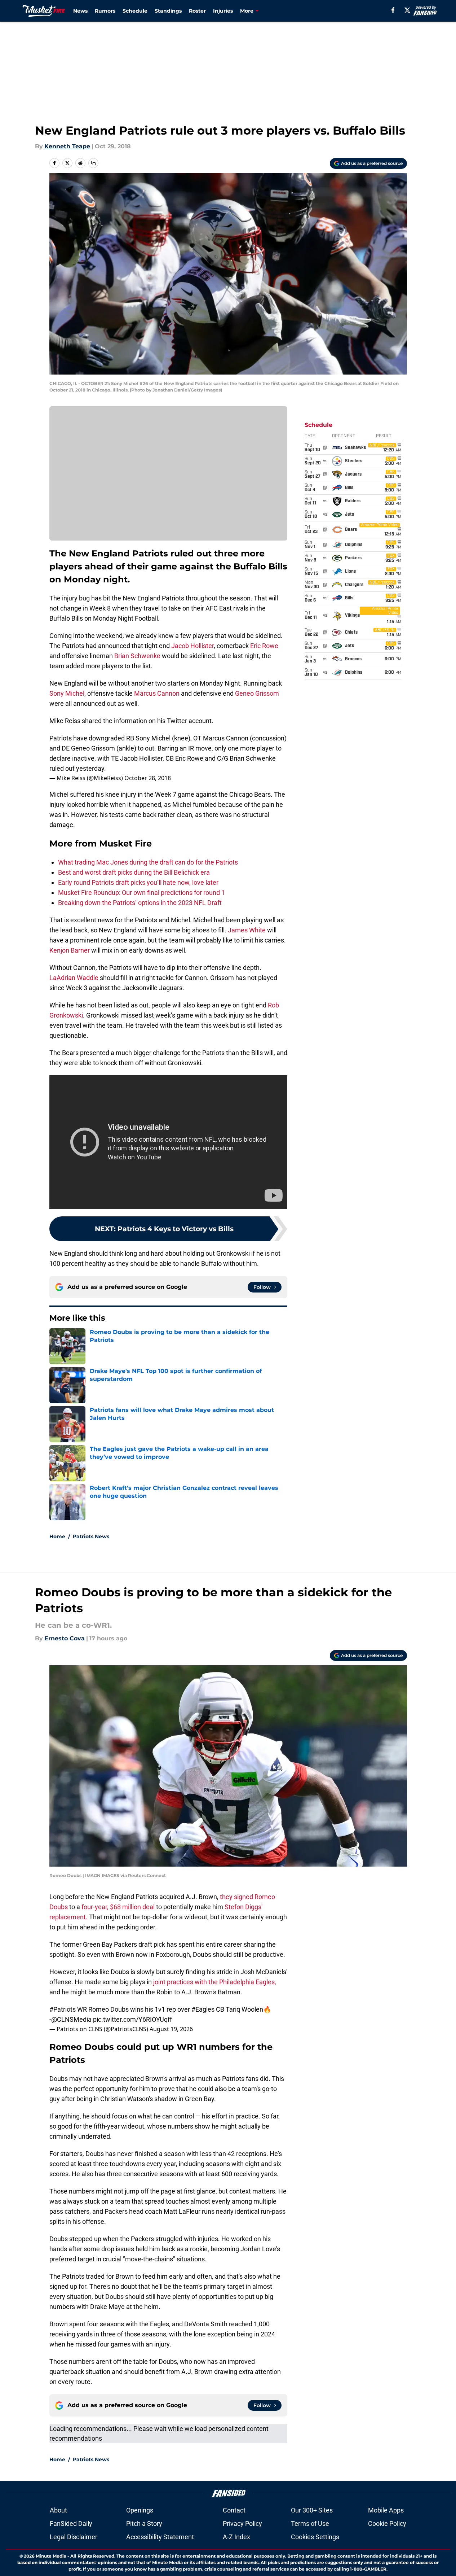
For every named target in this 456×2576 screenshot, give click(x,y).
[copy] (93, 163)
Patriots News (91, 1536)
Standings (168, 11)
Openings (140, 2510)
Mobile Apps (386, 2510)
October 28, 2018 (148, 778)
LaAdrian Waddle (74, 978)
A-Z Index (236, 2537)
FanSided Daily (71, 2523)
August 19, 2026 (171, 2029)
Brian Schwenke (137, 656)
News (80, 11)
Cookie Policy (387, 2523)
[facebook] (393, 10)
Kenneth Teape (67, 146)
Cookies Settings (315, 2537)
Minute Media (51, 2556)
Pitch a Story (144, 2523)
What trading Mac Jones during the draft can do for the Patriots (148, 862)
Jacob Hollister (192, 646)
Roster (197, 11)
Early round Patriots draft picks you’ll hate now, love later (138, 882)
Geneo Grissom (257, 693)
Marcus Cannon (157, 693)
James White (247, 930)
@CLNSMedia (71, 2019)
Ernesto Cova (65, 1638)
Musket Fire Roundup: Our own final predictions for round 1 (141, 893)
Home (57, 1536)
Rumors (105, 11)
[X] (407, 10)
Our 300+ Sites (312, 2510)
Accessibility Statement (160, 2537)
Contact (234, 2510)
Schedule (135, 11)
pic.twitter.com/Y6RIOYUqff (132, 2019)
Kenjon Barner (70, 950)
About (58, 2510)
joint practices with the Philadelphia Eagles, (215, 1982)
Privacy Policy (242, 2523)
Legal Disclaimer (74, 2537)
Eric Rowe (264, 646)
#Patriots (63, 2009)
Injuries (223, 11)
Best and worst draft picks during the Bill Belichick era (134, 872)
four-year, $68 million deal (118, 1907)
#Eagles (203, 2009)
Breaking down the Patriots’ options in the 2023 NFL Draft (140, 903)
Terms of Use (310, 2523)
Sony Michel (67, 693)
